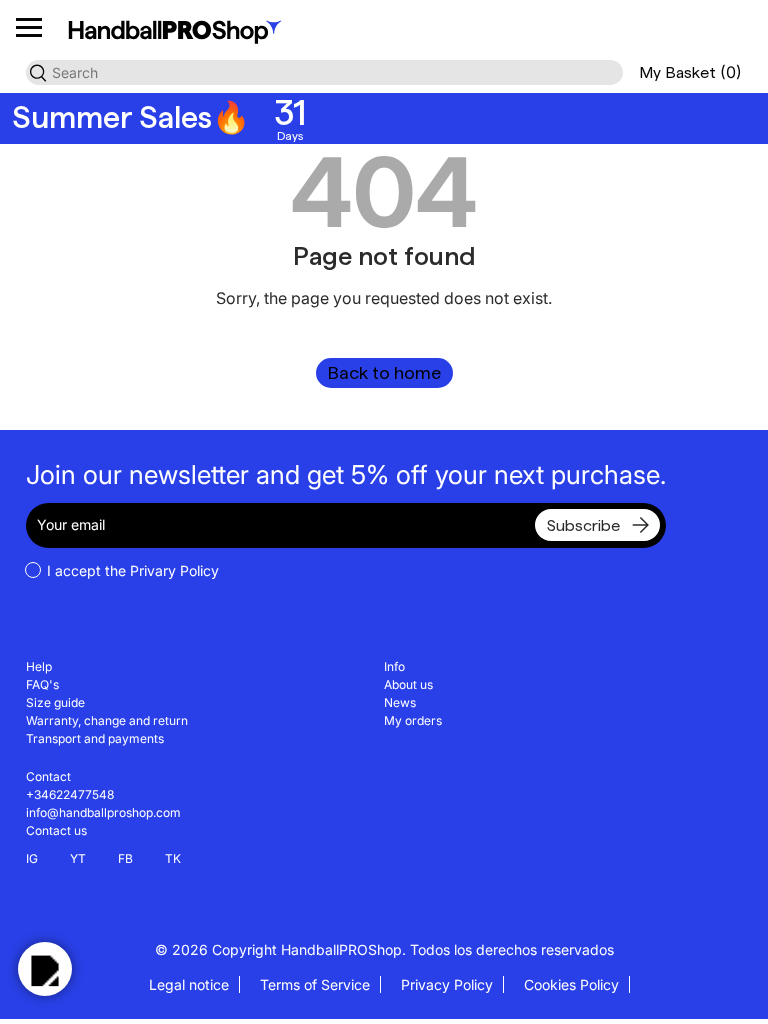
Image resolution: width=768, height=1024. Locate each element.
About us (408, 684)
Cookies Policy (571, 984)
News (400, 702)
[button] (690, 72)
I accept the (133, 570)
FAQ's (42, 684)
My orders (413, 720)
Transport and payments (95, 738)
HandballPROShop (341, 949)
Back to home (384, 372)
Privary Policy (174, 570)
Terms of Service (315, 984)
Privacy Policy (447, 984)
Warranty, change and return (107, 720)
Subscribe (583, 525)
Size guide (55, 702)
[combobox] (324, 72)
